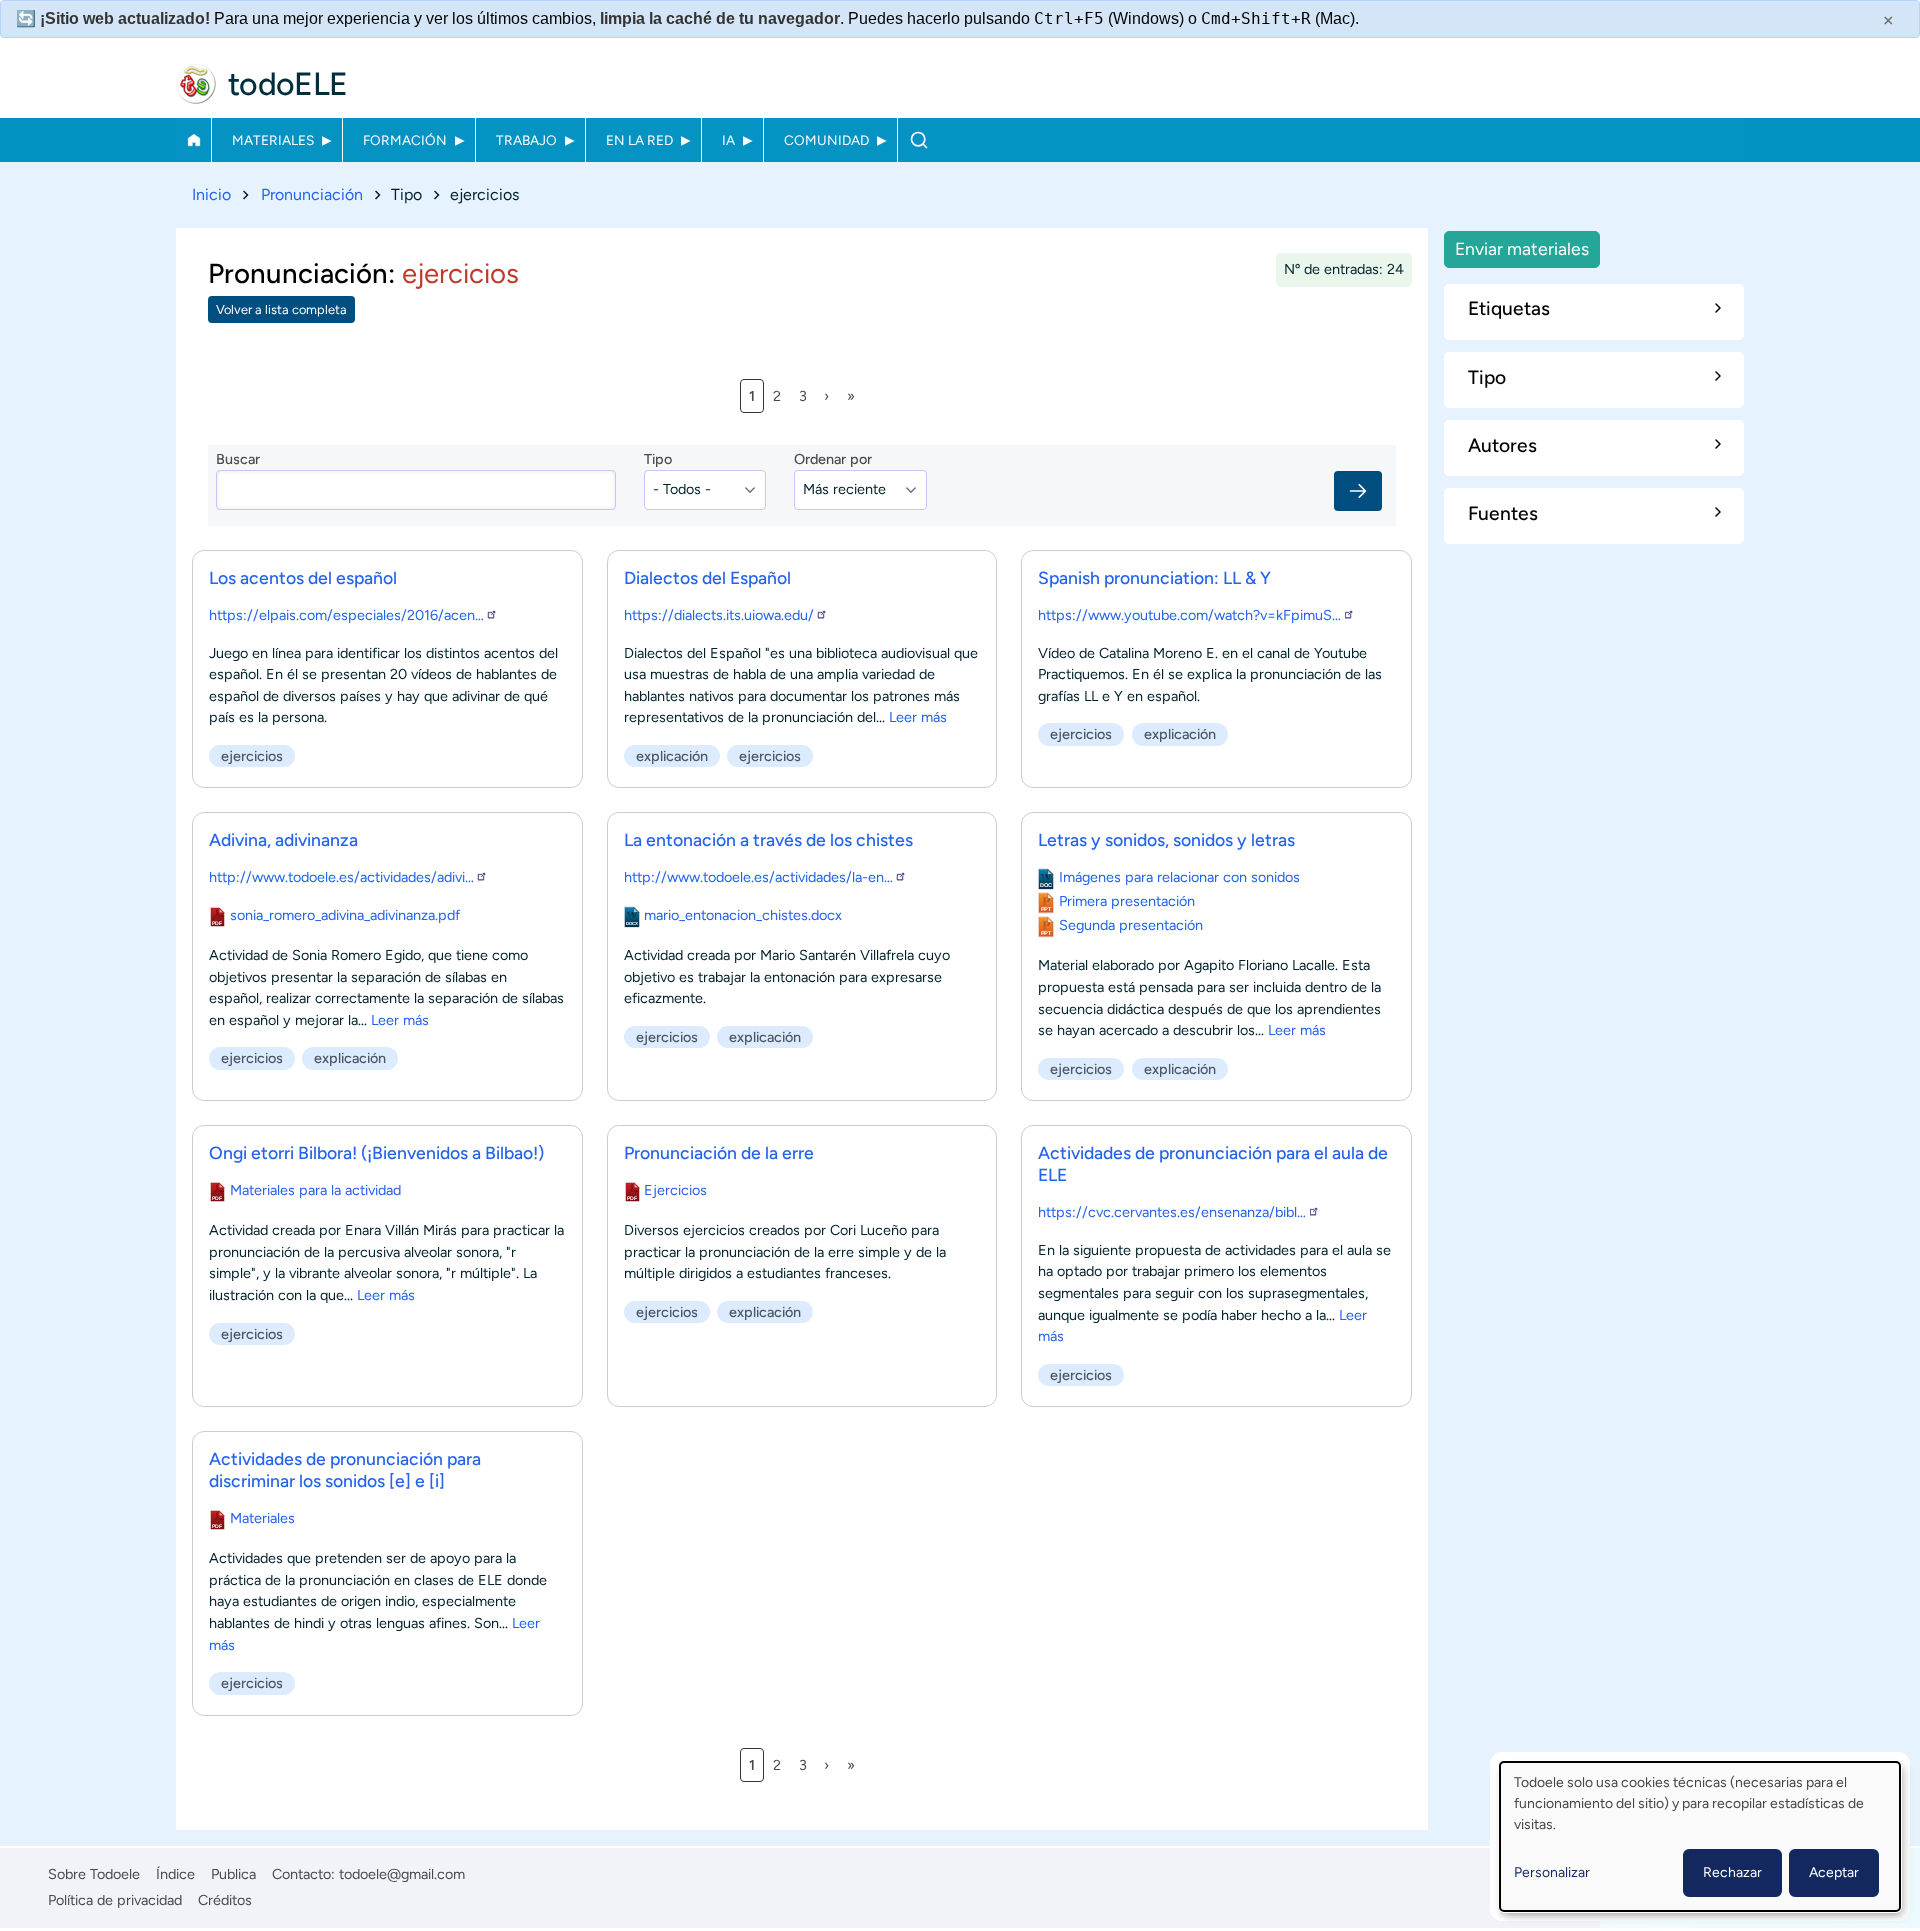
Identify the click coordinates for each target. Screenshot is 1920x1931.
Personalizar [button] (1552, 1872)
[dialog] (1700, 1836)
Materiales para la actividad (315, 1190)
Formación (405, 140)
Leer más (918, 717)
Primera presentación (1127, 901)
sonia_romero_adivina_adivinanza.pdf (345, 915)
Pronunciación (312, 194)
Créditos (225, 1900)
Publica (233, 1874)
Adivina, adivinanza (283, 839)
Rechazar (1732, 1872)
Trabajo (526, 140)
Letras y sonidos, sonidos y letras (1166, 839)
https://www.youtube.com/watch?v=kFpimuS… (1189, 615)
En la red (639, 140)
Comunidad (826, 140)
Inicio (193, 140)
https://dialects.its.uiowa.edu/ (719, 615)
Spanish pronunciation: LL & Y (1154, 577)
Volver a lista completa (281, 309)
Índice (175, 1874)
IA (728, 140)
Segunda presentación (1131, 925)
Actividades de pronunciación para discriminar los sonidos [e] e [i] (345, 1469)
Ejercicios (675, 1190)
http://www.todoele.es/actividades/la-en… (758, 877)
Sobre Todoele (94, 1874)
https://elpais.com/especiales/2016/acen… (346, 615)
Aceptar (1834, 1872)
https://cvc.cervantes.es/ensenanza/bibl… (1172, 1212)
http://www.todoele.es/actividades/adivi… (341, 877)
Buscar (918, 140)
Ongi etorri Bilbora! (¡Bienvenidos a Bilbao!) (376, 1152)
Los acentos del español (303, 577)
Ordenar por (833, 459)
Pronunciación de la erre (719, 1152)
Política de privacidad (115, 1900)
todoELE (288, 84)
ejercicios (252, 756)
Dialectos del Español (707, 577)
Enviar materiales (1522, 248)
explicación (672, 756)
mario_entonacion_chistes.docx (743, 915)
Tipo (658, 459)
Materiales (273, 140)
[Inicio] (196, 84)
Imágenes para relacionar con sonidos (1179, 877)
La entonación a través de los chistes (768, 839)
